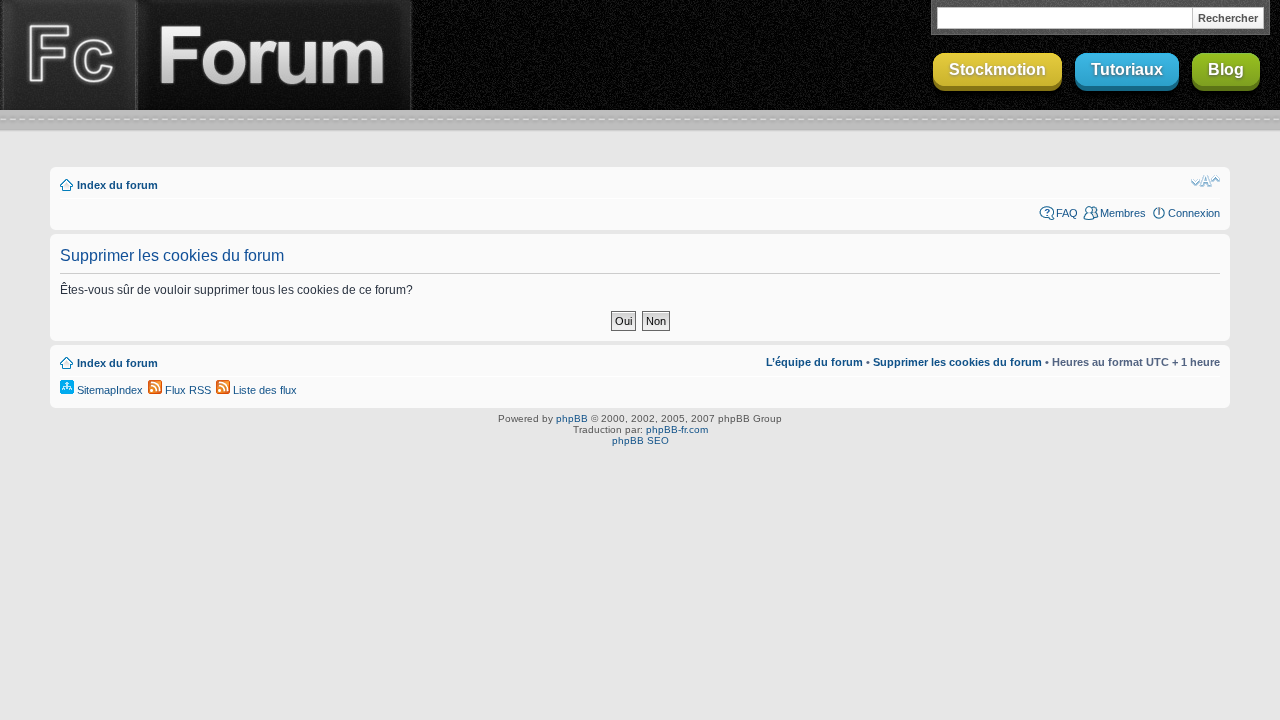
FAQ (1067, 213)
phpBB (572, 418)
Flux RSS (186, 390)
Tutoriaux (1127, 69)
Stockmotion (997, 69)
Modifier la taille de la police (1205, 181)
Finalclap (68, 55)
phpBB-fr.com (677, 429)
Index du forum (117, 185)
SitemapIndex (108, 390)
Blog (1226, 69)
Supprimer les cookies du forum (957, 362)
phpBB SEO (640, 440)
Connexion (1194, 213)
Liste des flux (263, 390)
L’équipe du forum (814, 362)
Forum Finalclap (274, 55)
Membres (1123, 213)
